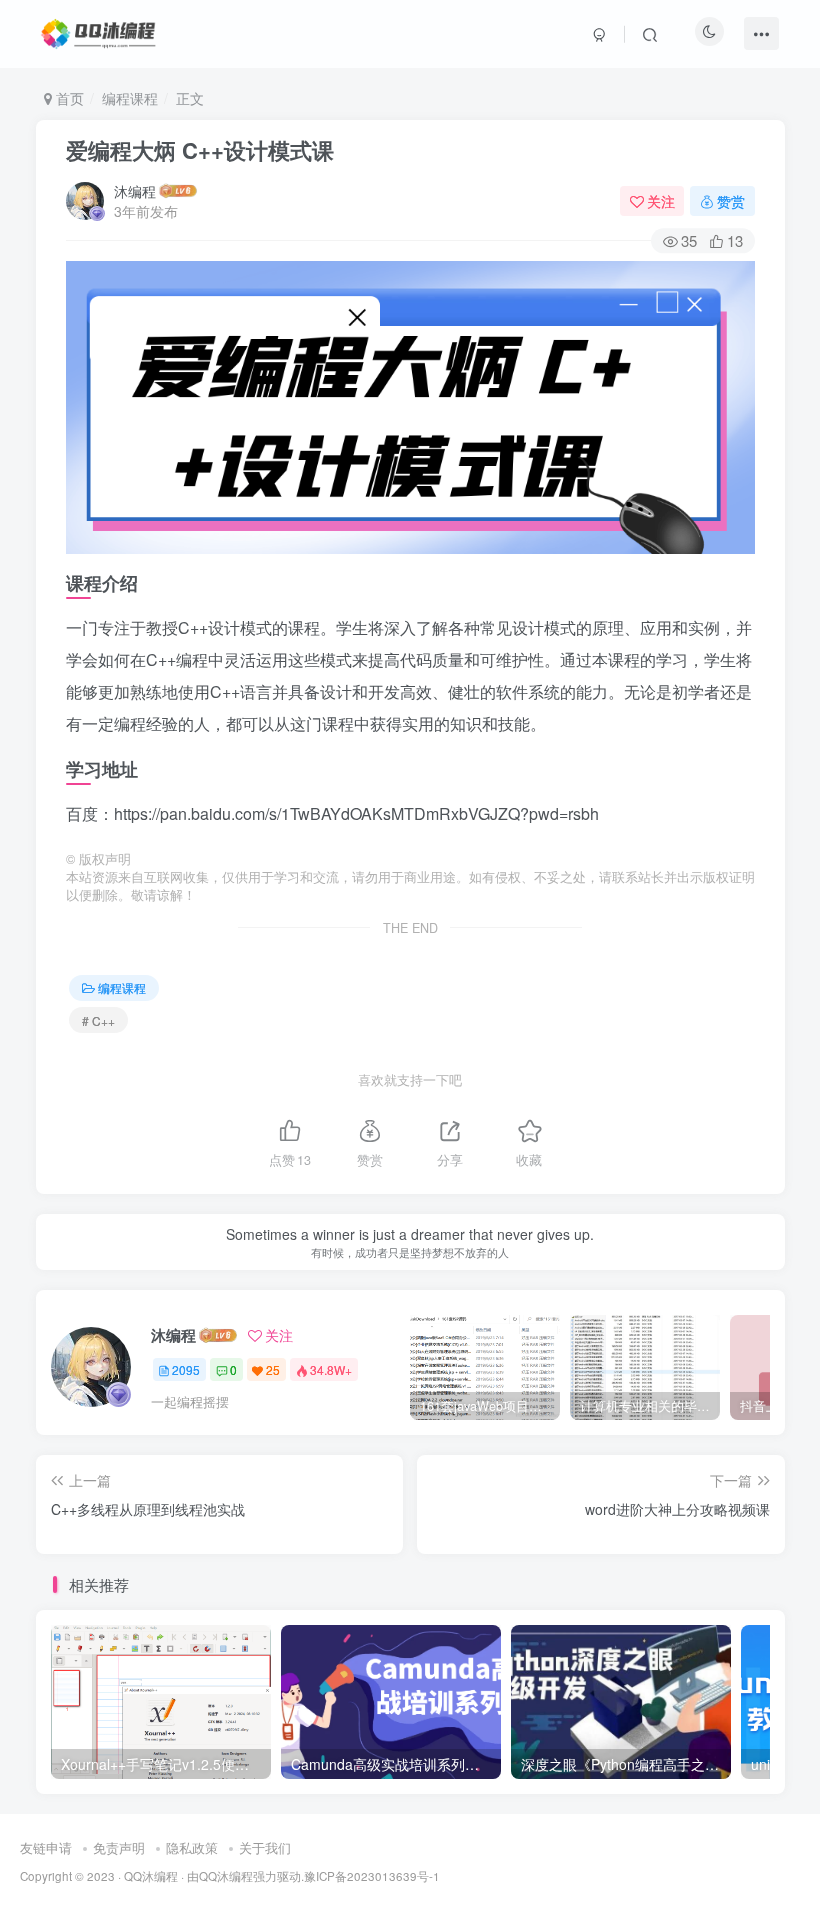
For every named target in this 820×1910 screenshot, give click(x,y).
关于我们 (265, 1847)
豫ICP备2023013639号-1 (372, 1876)
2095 (186, 1369)
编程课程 (130, 98)
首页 (68, 98)
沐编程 (135, 191)
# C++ (98, 1020)
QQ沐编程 (151, 1876)
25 (273, 1369)
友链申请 (46, 1847)
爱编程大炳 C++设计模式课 (200, 150)
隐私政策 (192, 1847)
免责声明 (119, 1847)
